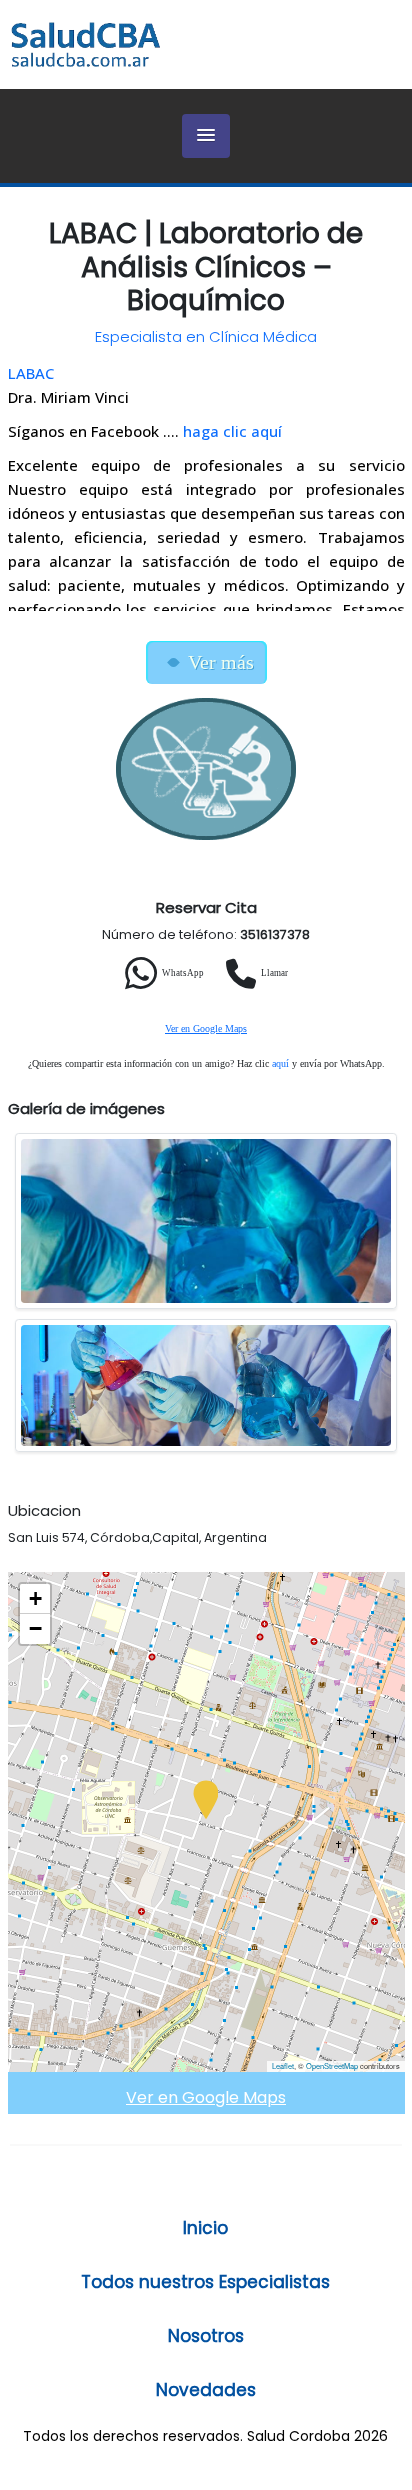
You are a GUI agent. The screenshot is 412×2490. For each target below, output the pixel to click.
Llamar (274, 973)
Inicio (205, 2228)
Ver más (221, 662)
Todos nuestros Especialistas (205, 2282)
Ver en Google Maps (206, 1028)
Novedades (206, 2390)
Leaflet (283, 2065)
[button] (206, 136)
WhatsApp (183, 973)
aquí (280, 1063)
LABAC (31, 373)
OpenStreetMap (332, 2065)
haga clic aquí (232, 431)
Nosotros (206, 2336)
